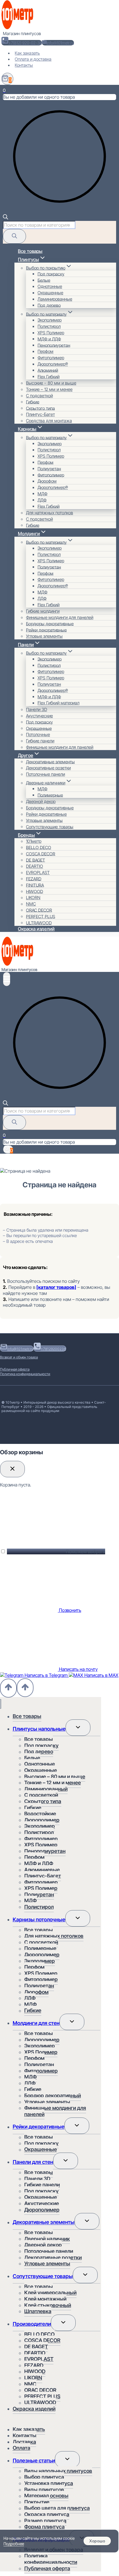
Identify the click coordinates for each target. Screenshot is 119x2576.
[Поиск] (14, 236)
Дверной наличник (47, 2239)
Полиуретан (49, 468)
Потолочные (38, 734)
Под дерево (49, 305)
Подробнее (14, 2544)
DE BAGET (36, 860)
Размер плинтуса (45, 2521)
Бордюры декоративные (50, 623)
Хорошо (97, 2541)
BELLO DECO (39, 847)
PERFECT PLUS (41, 916)
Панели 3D (37, 709)
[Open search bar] (5, 218)
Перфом (45, 351)
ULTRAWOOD (39, 923)
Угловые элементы (44, 636)
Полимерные (50, 795)
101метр (34, 841)
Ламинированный (46, 1789)
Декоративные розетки (48, 768)
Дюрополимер (42, 1820)
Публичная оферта (15, 1369)
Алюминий (48, 370)
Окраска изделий (36, 929)
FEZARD (34, 879)
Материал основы (46, 2496)
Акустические (39, 716)
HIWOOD (35, 891)
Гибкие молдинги (43, 611)
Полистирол (49, 326)
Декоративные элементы (50, 761)
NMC (31, 904)
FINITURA (35, 885)
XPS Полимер (51, 333)
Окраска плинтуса (47, 2514)
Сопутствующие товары (50, 827)
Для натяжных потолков (50, 513)
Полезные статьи (34, 2461)
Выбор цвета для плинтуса (57, 2508)
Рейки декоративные (46, 630)
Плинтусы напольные (39, 1729)
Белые (44, 280)
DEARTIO (35, 866)
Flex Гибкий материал (58, 703)
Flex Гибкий (49, 376)
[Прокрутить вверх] (8, 1688)
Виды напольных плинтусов (58, 2471)
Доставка (24, 2442)
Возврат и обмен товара (19, 1357)
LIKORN (33, 898)
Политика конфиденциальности (25, 1374)
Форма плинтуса (44, 2527)
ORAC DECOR (39, 910)
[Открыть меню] (7, 979)
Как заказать (27, 53)
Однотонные (50, 286)
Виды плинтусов (44, 2490)
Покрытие (37, 2502)
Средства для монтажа (49, 421)
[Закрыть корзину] (12, 1469)
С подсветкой (39, 396)
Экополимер (50, 320)
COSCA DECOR (41, 854)
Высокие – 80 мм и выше (51, 383)
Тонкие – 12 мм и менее (49, 389)
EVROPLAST (38, 873)
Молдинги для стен (36, 2023)
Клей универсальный (50, 2293)
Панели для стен (33, 2162)
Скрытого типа (40, 408)
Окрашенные (50, 293)
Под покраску (51, 274)
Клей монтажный (45, 2299)
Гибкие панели (40, 741)
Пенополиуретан (54, 345)
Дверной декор (41, 801)
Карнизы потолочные (39, 1919)
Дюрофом (47, 481)
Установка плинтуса (49, 2483)
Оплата (22, 2448)
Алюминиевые (42, 1870)
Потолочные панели (45, 774)
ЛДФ (42, 500)
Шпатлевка (38, 2311)
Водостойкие (40, 1814)
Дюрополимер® (53, 364)
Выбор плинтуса (44, 2477)
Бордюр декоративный (53, 2096)
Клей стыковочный (48, 2305)
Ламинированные (55, 299)
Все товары (30, 251)
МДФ (42, 493)
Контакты (24, 65)
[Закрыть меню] (1, 1704)
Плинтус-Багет (40, 414)
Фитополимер (51, 358)
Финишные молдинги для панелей (60, 617)
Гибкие (33, 402)
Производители (32, 2324)
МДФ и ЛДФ (49, 339)
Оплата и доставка (33, 59)
